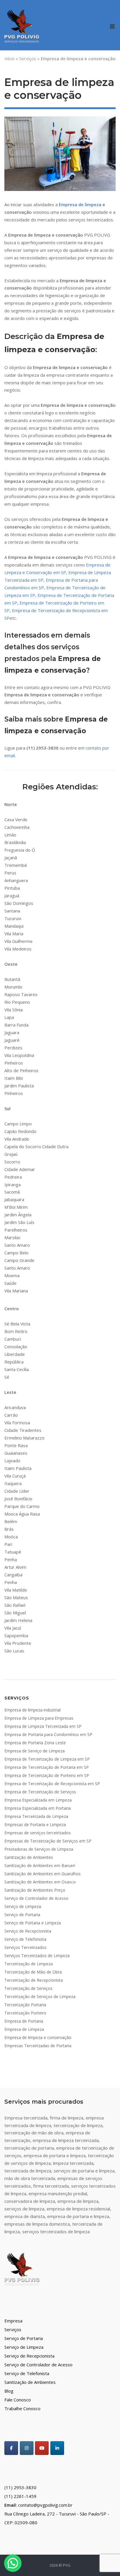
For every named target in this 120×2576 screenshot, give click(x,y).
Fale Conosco (18, 2400)
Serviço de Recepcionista (28, 1931)
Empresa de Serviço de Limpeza (35, 1751)
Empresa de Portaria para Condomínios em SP (48, 1734)
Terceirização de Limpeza (29, 1964)
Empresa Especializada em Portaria (38, 1808)
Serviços (28, 58)
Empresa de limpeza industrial (32, 1710)
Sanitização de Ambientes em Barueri (40, 1865)
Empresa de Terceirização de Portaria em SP (47, 1767)
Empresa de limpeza (80, 204)
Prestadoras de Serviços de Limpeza (39, 1849)
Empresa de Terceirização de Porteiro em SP (47, 1775)
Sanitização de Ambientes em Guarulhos (43, 1874)
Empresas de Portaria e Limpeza (35, 1825)
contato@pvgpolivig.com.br (45, 2505)
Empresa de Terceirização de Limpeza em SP (47, 1759)
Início (9, 58)
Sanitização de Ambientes (29, 1857)
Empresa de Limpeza (24, 2029)
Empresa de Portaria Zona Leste (35, 1743)
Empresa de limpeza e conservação (38, 2037)
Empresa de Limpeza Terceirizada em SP (43, 1726)
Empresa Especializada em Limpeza (38, 1800)
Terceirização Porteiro (25, 2013)
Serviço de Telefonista (25, 1939)
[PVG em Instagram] (27, 2448)
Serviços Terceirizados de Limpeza (37, 1956)
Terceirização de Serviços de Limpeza (40, 1996)
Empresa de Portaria (24, 2021)
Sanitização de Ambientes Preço (35, 1890)
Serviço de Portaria (22, 1915)
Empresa (13, 2321)
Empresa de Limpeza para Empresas (39, 1718)
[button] (13, 2563)
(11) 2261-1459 (20, 2496)
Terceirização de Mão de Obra (33, 1972)
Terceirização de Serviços (28, 1988)
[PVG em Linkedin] (57, 2448)
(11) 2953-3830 (20, 2487)
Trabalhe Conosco (22, 2408)
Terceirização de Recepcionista (34, 1980)
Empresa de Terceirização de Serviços (40, 1792)
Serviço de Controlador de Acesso (36, 1898)
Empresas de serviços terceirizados (38, 1833)
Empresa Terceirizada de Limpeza (36, 1816)
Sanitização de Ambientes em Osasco (40, 1882)
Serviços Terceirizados (25, 1947)
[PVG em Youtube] (42, 2448)
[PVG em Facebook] (11, 2448)
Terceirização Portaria (25, 2005)
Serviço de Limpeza (23, 1906)
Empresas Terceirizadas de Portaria (38, 2046)
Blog (9, 2391)
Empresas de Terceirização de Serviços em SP (48, 1841)
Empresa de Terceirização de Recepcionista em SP (52, 1784)
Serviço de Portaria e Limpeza (33, 1923)
